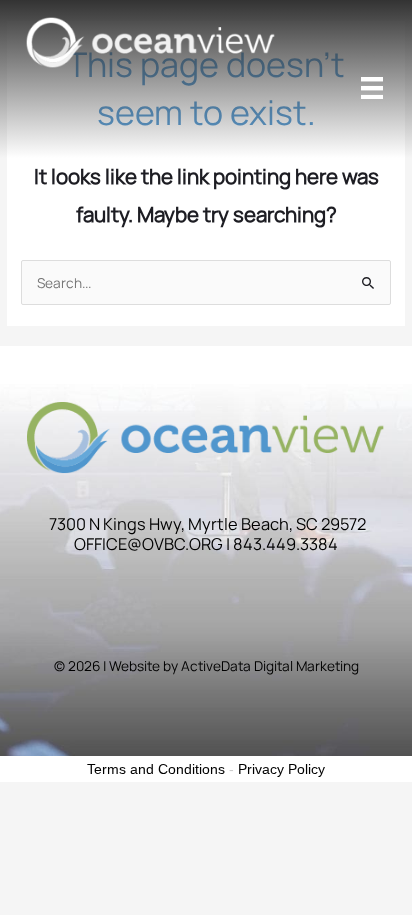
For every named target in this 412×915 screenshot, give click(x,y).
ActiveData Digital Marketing (270, 665)
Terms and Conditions (156, 769)
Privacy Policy (281, 769)
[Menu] (372, 88)
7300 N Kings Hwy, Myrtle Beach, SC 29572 (207, 524)
